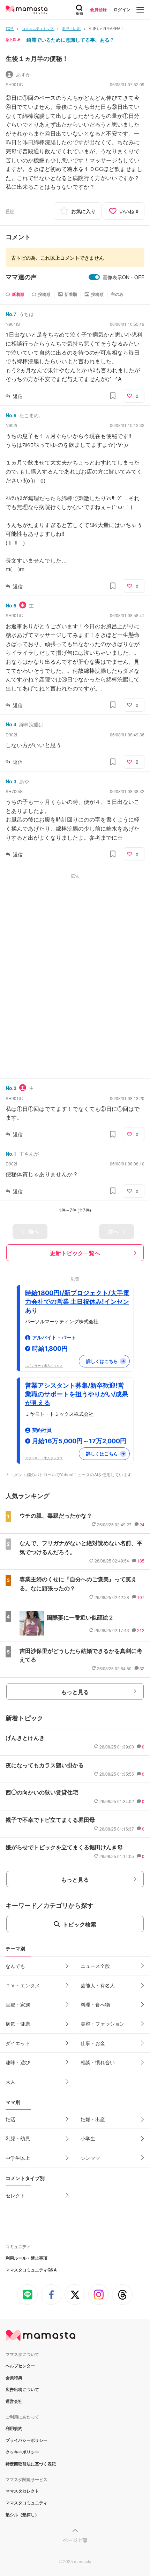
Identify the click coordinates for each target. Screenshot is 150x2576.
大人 (10, 2082)
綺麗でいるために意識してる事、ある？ (70, 40)
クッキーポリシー (22, 2452)
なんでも (15, 1966)
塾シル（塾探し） (22, 2514)
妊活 (10, 2119)
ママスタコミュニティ (27, 2503)
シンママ (90, 2158)
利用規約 (14, 2428)
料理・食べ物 (95, 2004)
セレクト (15, 2195)
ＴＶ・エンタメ (23, 1985)
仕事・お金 (93, 2043)
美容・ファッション (103, 2024)
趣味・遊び (18, 2062)
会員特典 (14, 2377)
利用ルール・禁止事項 (27, 2258)
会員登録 (98, 9)
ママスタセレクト (22, 2491)
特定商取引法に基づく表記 (31, 2464)
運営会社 (14, 2401)
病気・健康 (18, 2024)
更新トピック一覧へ (75, 1253)
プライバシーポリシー (27, 2440)
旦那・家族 (18, 2004)
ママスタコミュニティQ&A (31, 2270)
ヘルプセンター (20, 2366)
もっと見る (75, 1692)
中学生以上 (18, 2158)
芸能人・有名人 (98, 1985)
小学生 (88, 2138)
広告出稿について (22, 2389)
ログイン (122, 9)
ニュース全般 (95, 1966)
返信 (18, 396)
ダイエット (18, 2043)
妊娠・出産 (93, 2119)
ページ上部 (75, 2540)
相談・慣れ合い (98, 2062)
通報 (10, 211)
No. (11, 314)
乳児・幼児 (18, 2138)
